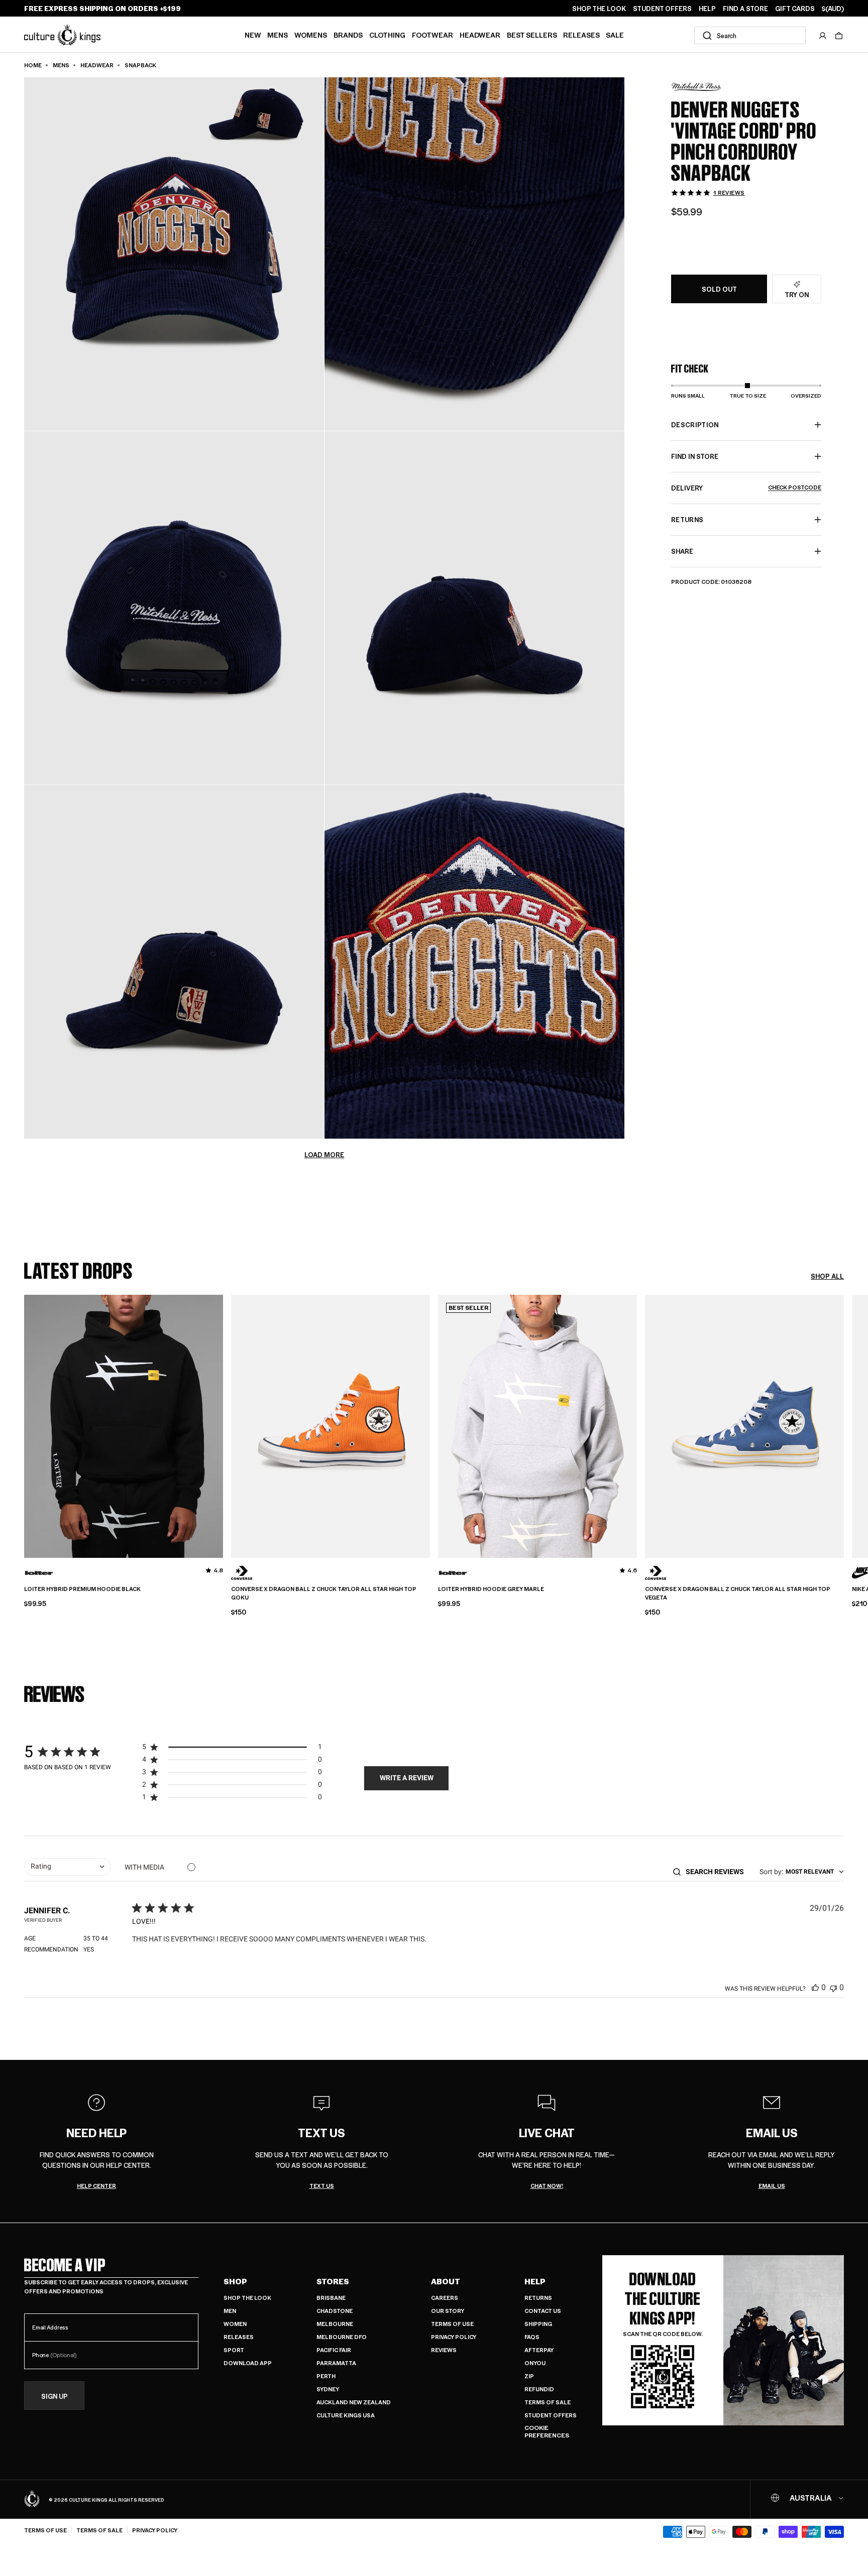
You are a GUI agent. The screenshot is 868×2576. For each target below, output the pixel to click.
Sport (234, 2350)
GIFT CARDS (795, 9)
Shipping (538, 2324)
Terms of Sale (548, 2402)
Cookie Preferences (547, 2432)
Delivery (746, 488)
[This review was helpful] (815, 1987)
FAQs (532, 2337)
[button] (839, 36)
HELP (707, 9)
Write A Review (407, 1778)
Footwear (432, 35)
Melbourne (335, 2324)
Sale (615, 35)
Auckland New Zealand (354, 2402)
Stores (333, 2281)
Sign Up (55, 2396)
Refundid (539, 2389)
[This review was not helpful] (833, 1987)
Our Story (448, 2311)
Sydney (328, 2389)
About (446, 2281)
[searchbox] (718, 1872)
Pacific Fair (334, 2350)
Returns (538, 2298)
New (253, 35)
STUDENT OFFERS (662, 9)
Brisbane (331, 2298)
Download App (248, 2363)
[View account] (823, 36)
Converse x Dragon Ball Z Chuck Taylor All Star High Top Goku (324, 1593)
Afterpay (539, 2350)
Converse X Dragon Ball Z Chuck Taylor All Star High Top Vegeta (738, 1593)
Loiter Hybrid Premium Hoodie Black (82, 1589)
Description (695, 424)
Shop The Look (247, 2298)
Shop (235, 2281)
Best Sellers (532, 35)
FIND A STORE (745, 9)
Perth (326, 2376)
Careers (445, 2298)
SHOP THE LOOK (599, 9)
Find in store (695, 456)
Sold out (719, 289)
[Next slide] (844, 1425)
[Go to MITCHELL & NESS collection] (696, 87)
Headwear (480, 35)
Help (535, 2281)
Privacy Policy (454, 2337)
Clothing (387, 35)
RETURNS (687, 519)
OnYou (535, 2363)
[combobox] (750, 35)
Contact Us (543, 2311)
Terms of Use (452, 2324)
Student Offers (551, 2415)
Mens (278, 35)
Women (235, 2324)
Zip (529, 2376)
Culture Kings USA (346, 2415)
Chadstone (335, 2311)
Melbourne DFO (342, 2337)
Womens (311, 35)
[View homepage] (62, 34)
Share (682, 551)
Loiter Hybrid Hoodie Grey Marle (491, 1589)
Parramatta (336, 2363)
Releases (581, 35)
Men (230, 2311)
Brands (348, 35)
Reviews (444, 2350)
